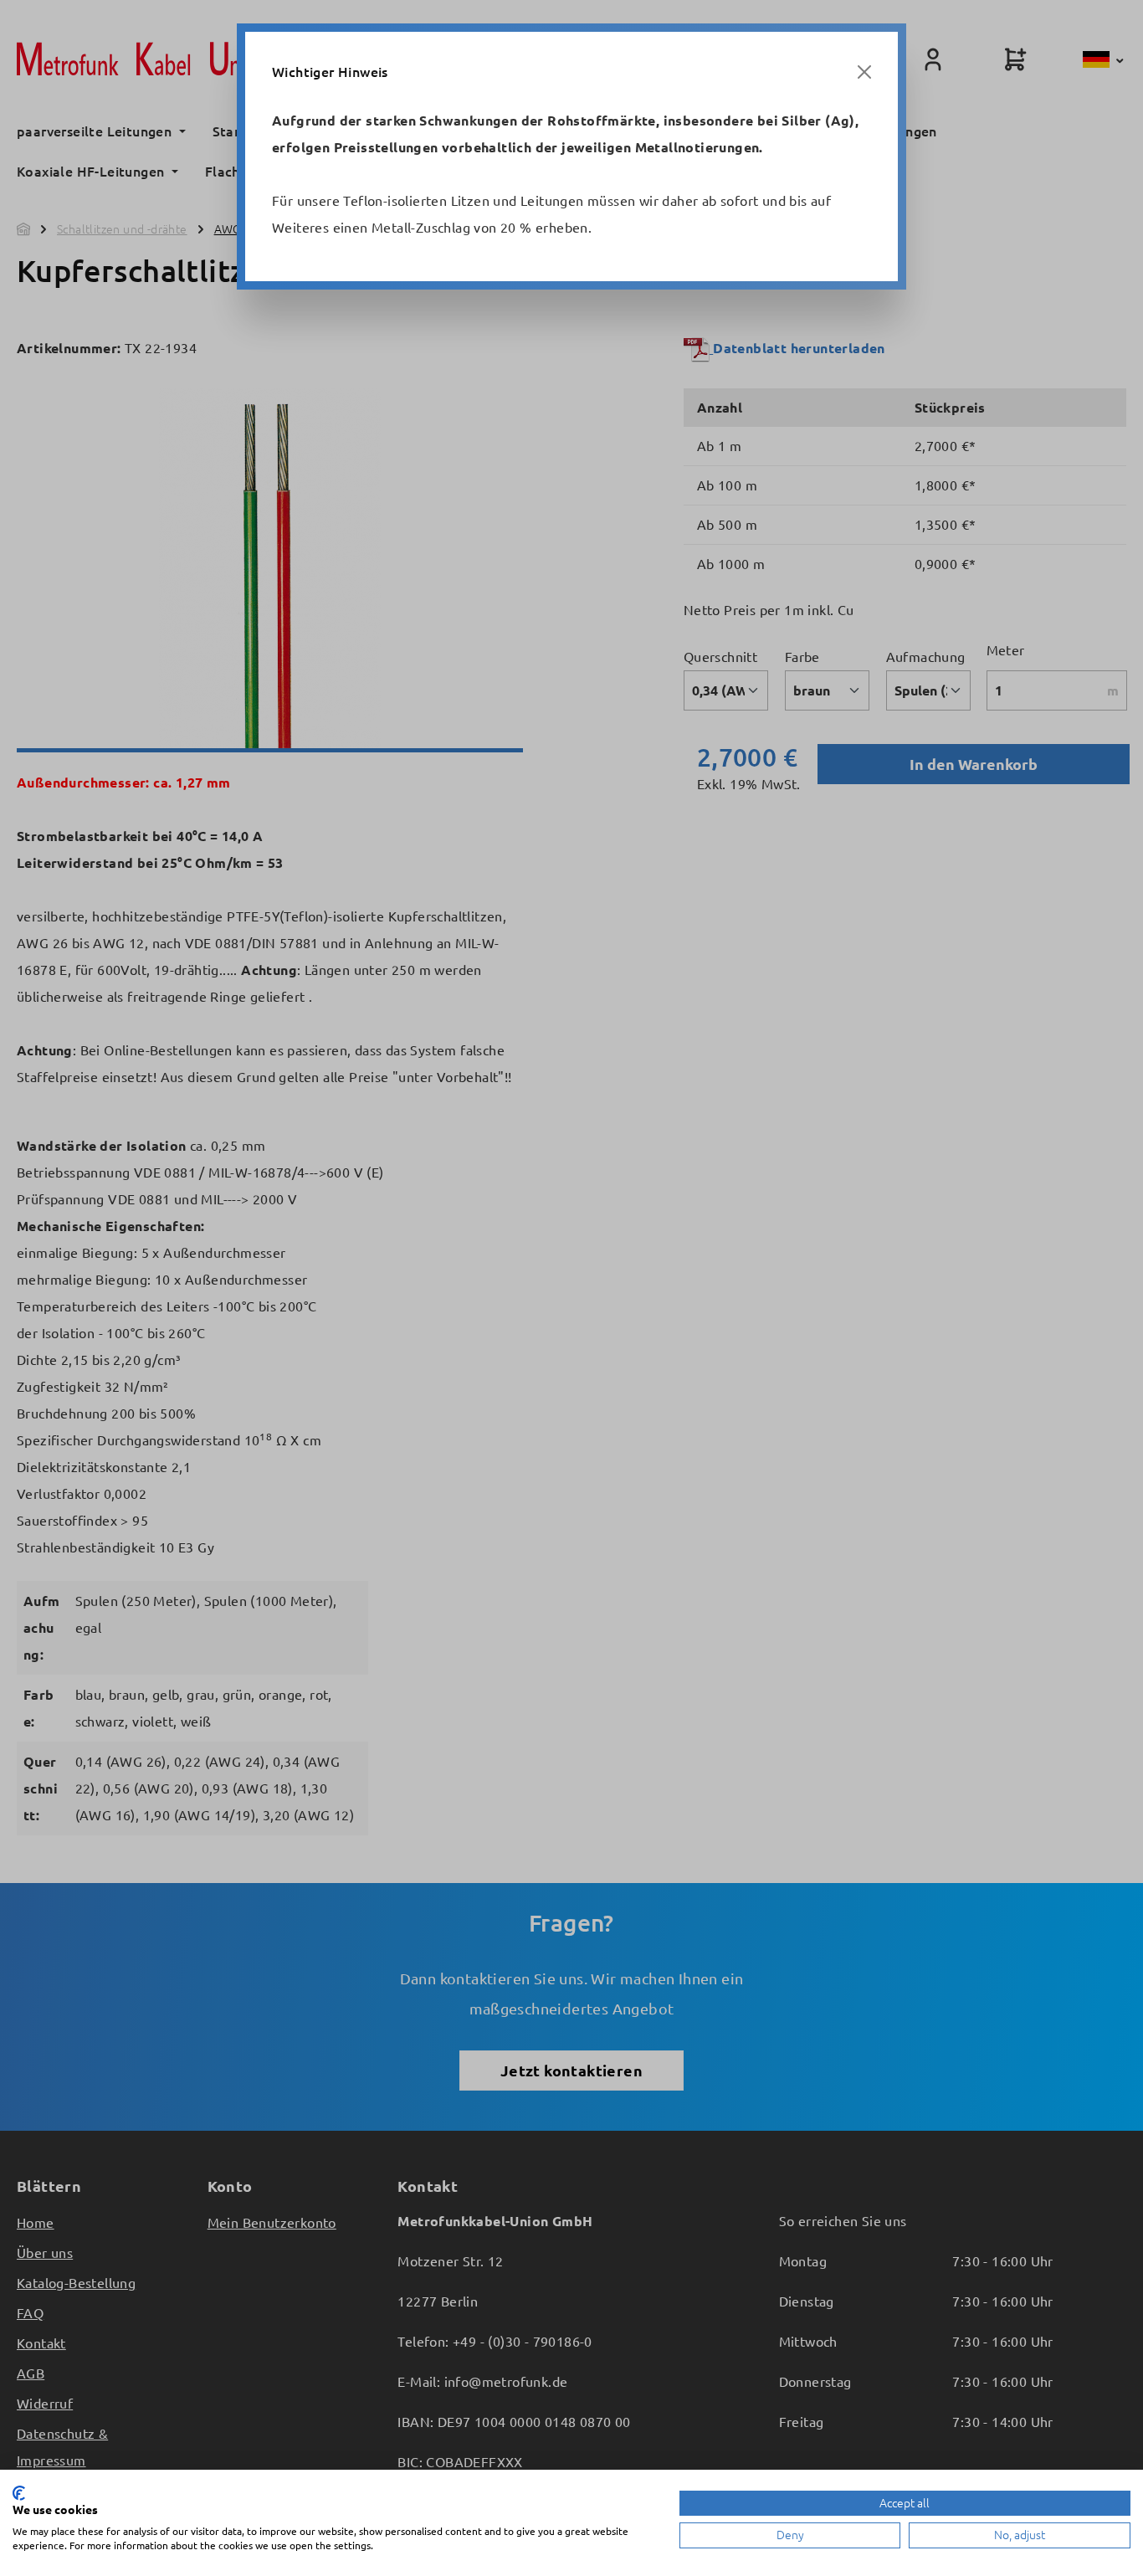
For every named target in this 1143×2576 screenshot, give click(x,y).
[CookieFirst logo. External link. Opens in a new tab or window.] (19, 2493)
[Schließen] (864, 72)
